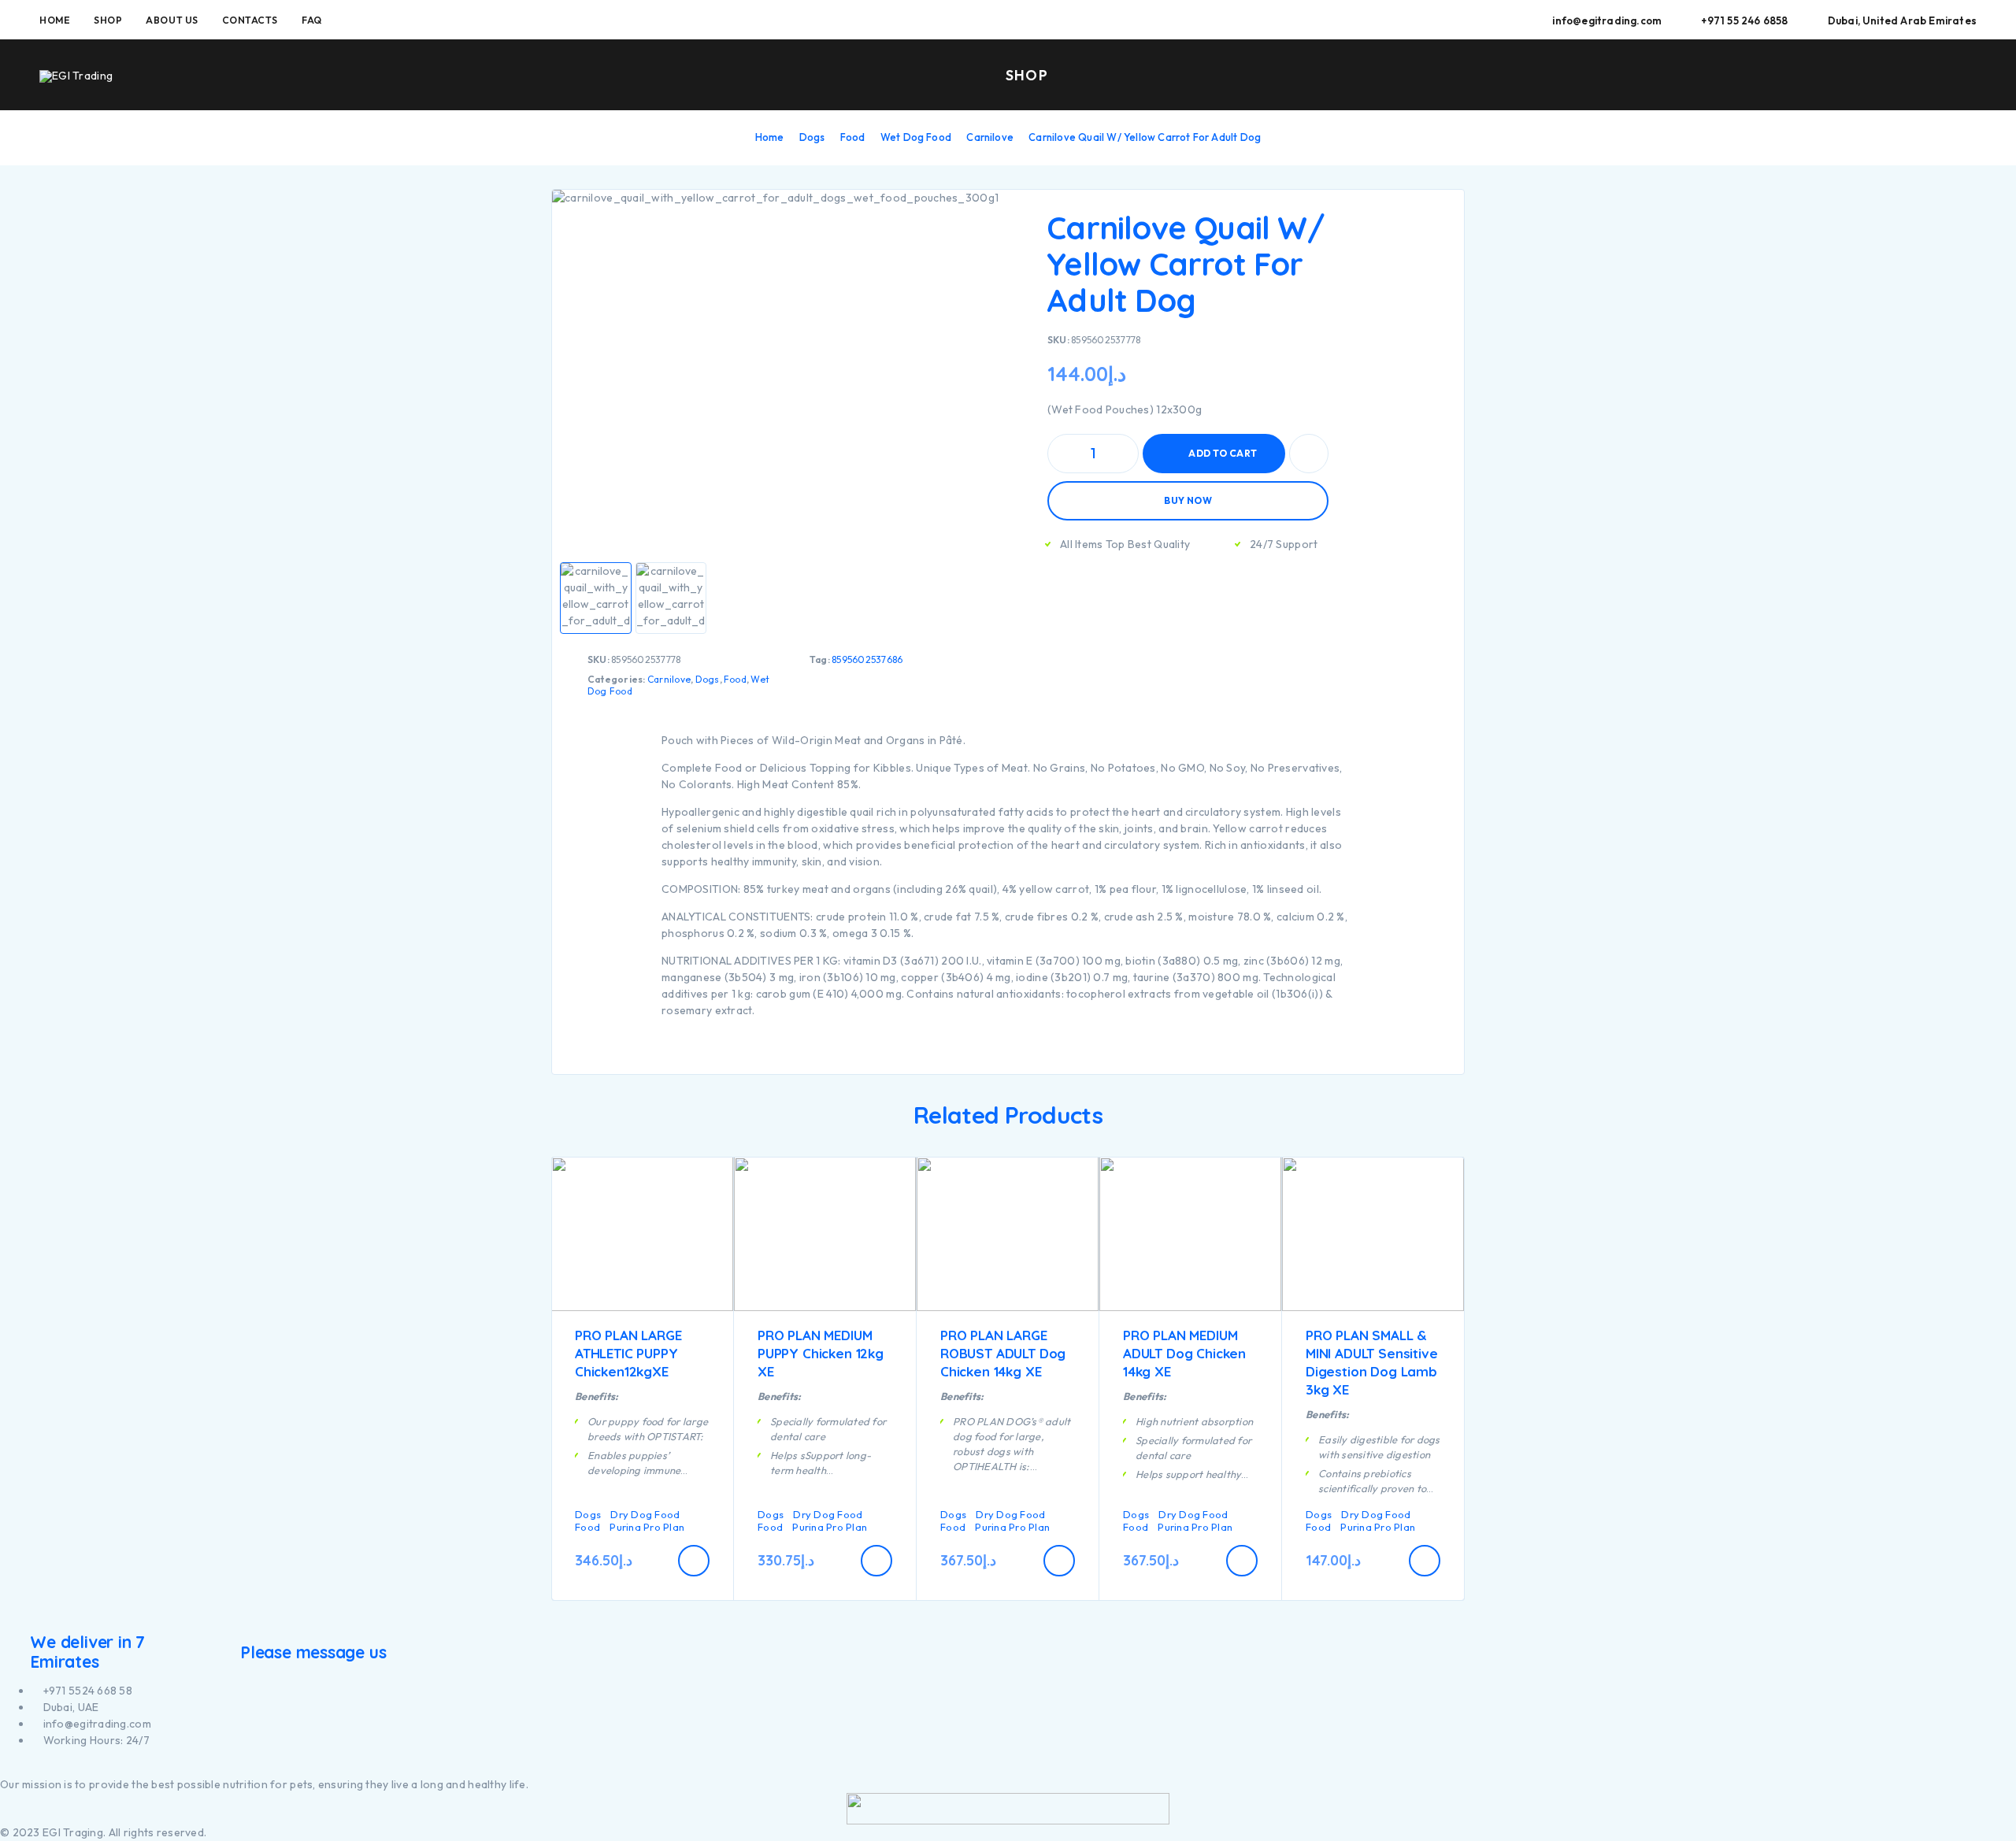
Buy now (1188, 500)
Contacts (250, 20)
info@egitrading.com (1607, 20)
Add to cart (1223, 453)
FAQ (312, 20)
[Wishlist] (1933, 75)
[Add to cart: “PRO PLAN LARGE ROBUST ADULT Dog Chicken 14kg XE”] (1059, 1561)
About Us (172, 20)
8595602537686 (867, 659)
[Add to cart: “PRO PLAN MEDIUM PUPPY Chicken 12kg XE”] (876, 1561)
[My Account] (1897, 76)
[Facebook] (4, 1768)
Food (853, 137)
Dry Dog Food (645, 1514)
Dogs (812, 137)
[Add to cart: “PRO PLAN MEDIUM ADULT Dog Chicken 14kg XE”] (1242, 1561)
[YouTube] (22, 1768)
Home (55, 20)
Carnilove (990, 137)
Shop (108, 20)
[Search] (1861, 76)
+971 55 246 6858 (1744, 20)
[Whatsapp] (31, 1768)
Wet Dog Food (916, 137)
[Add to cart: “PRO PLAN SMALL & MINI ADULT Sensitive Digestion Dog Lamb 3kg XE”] (1425, 1561)
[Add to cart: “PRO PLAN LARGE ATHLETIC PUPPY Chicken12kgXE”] (694, 1561)
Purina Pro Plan (647, 1527)
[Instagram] (13, 1768)
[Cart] (1970, 74)
